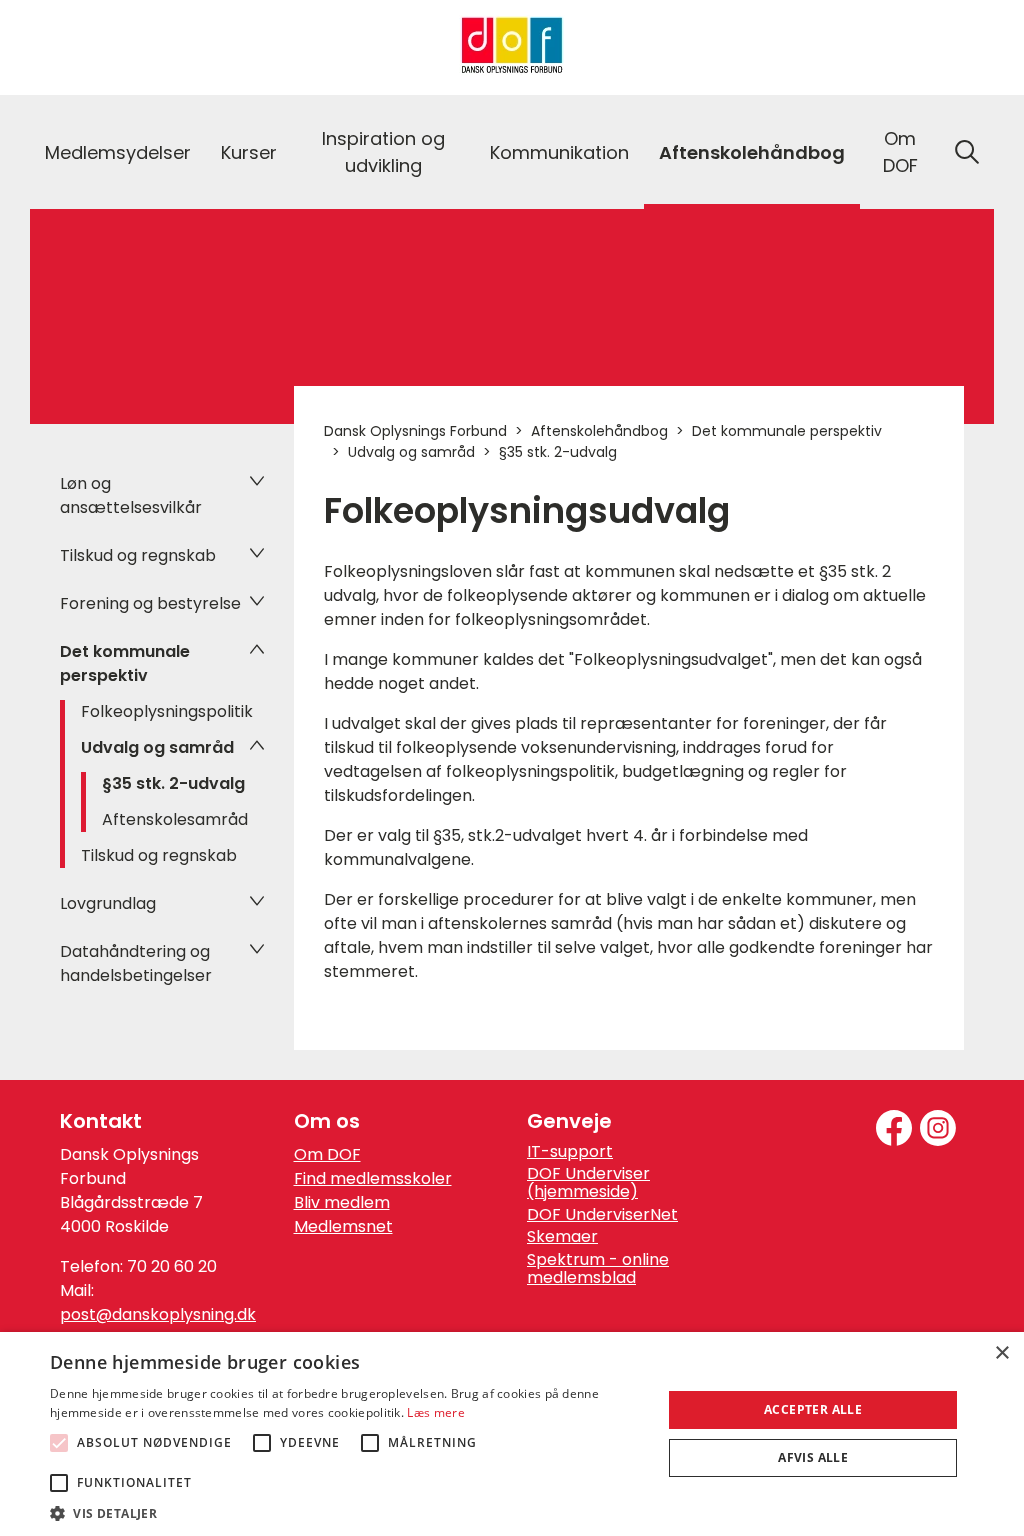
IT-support (570, 1152)
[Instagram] (938, 1128)
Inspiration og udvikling (383, 152)
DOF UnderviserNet (602, 1215)
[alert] (512, 1434)
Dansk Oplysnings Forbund (415, 431)
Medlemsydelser (118, 152)
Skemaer (562, 1237)
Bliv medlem (342, 1202)
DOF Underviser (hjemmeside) (588, 1183)
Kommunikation (559, 152)
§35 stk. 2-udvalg (173, 783)
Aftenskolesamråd (175, 819)
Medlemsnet (343, 1226)
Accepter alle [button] (813, 1409)
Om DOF (900, 152)
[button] (347, 1512)
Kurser (249, 152)
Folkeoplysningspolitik (167, 711)
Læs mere (435, 1412)
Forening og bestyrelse (150, 603)
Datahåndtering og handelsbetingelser (136, 963)
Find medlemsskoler (373, 1178)
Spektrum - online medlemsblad (598, 1269)
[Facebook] (894, 1128)
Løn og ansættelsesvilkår (131, 495)
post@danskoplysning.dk (158, 1314)
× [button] (1001, 1353)
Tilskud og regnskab (138, 555)
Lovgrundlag (108, 903)
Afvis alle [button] (813, 1457)
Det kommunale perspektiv (125, 663)
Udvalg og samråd (157, 747)
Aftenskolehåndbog (752, 152)
